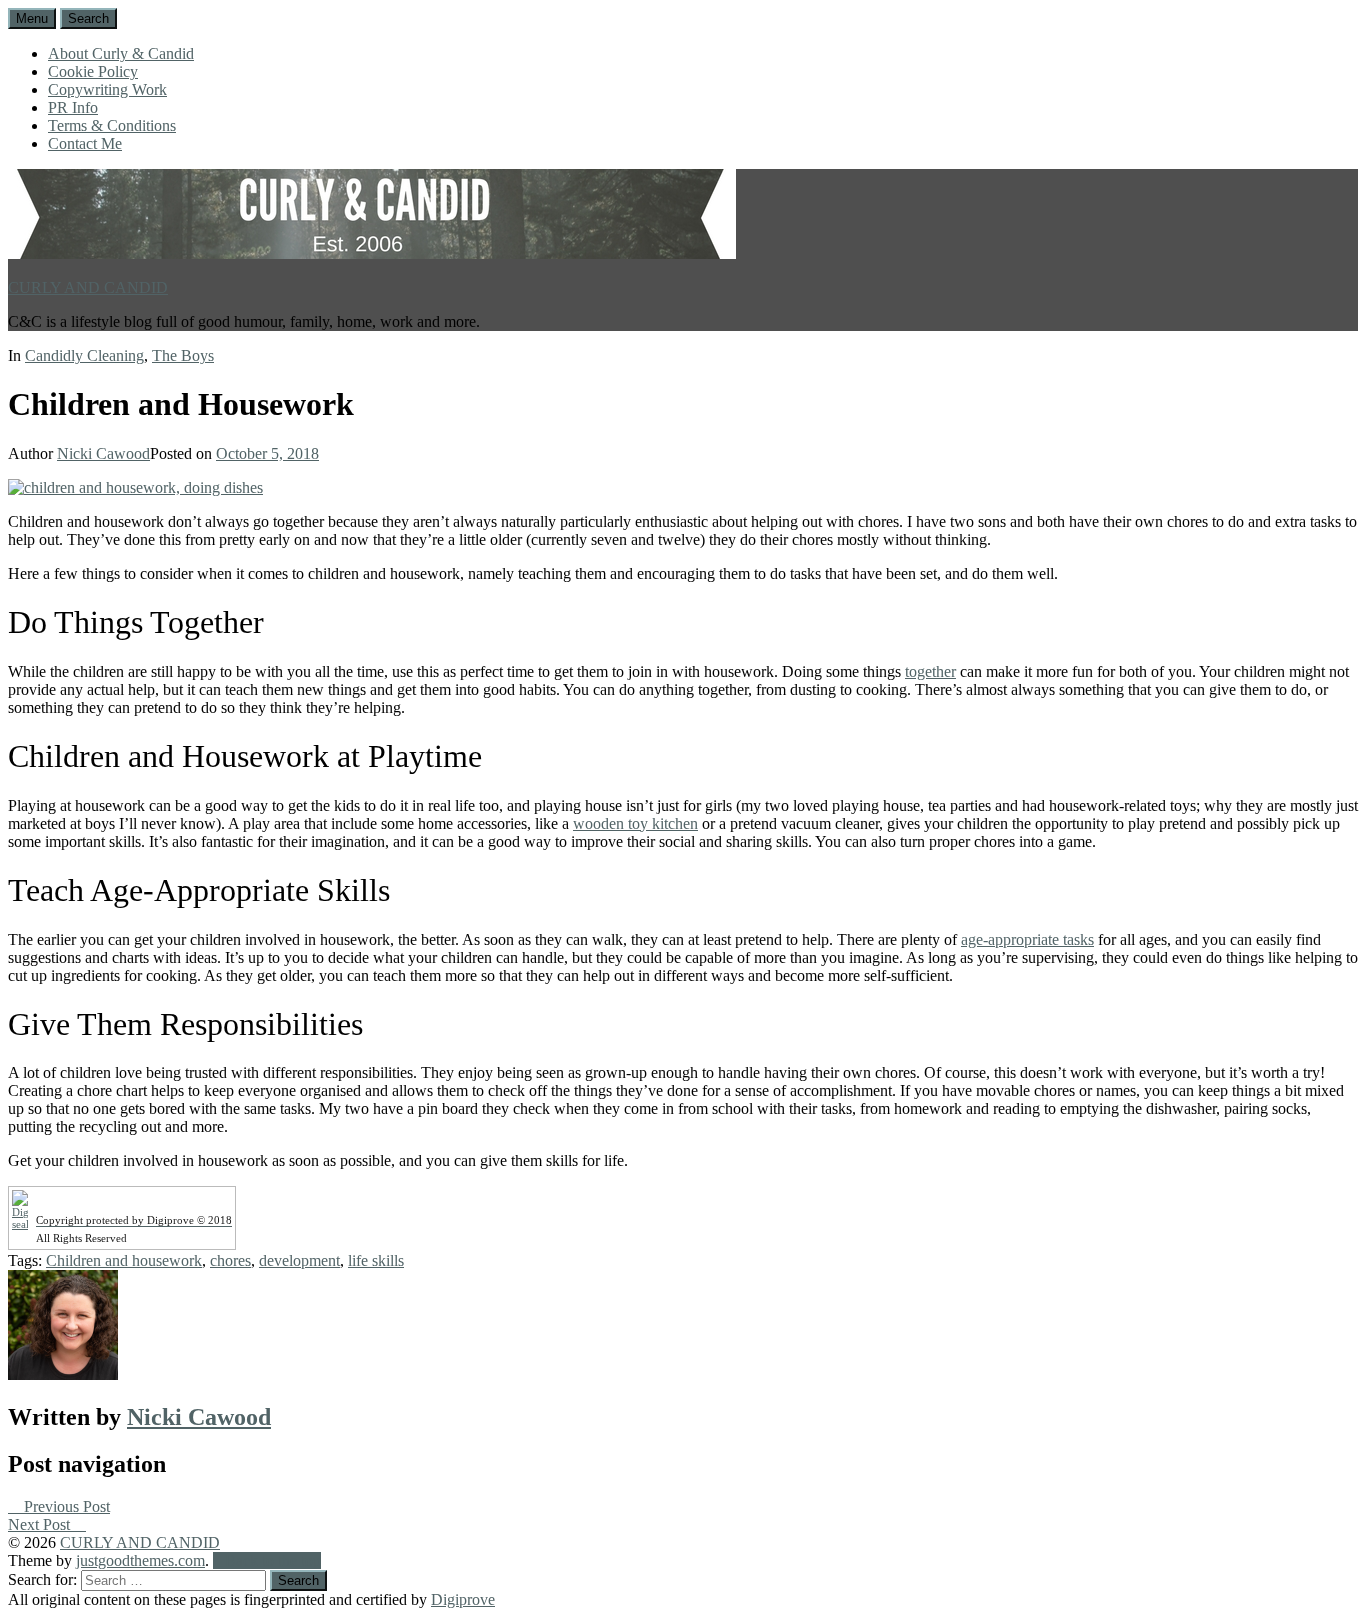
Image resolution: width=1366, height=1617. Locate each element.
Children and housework (124, 1260)
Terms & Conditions (112, 125)
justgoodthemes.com (140, 1560)
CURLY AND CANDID (88, 287)
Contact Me (85, 143)
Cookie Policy (93, 71)
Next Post (41, 1524)
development (299, 1260)
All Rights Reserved (81, 1238)
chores (230, 1260)
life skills (376, 1260)
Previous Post (65, 1506)
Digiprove (463, 1599)
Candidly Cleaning (84, 355)
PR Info (73, 107)
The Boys (183, 355)
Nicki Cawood (103, 453)
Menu (32, 18)
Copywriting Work (107, 89)
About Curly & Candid (121, 53)
